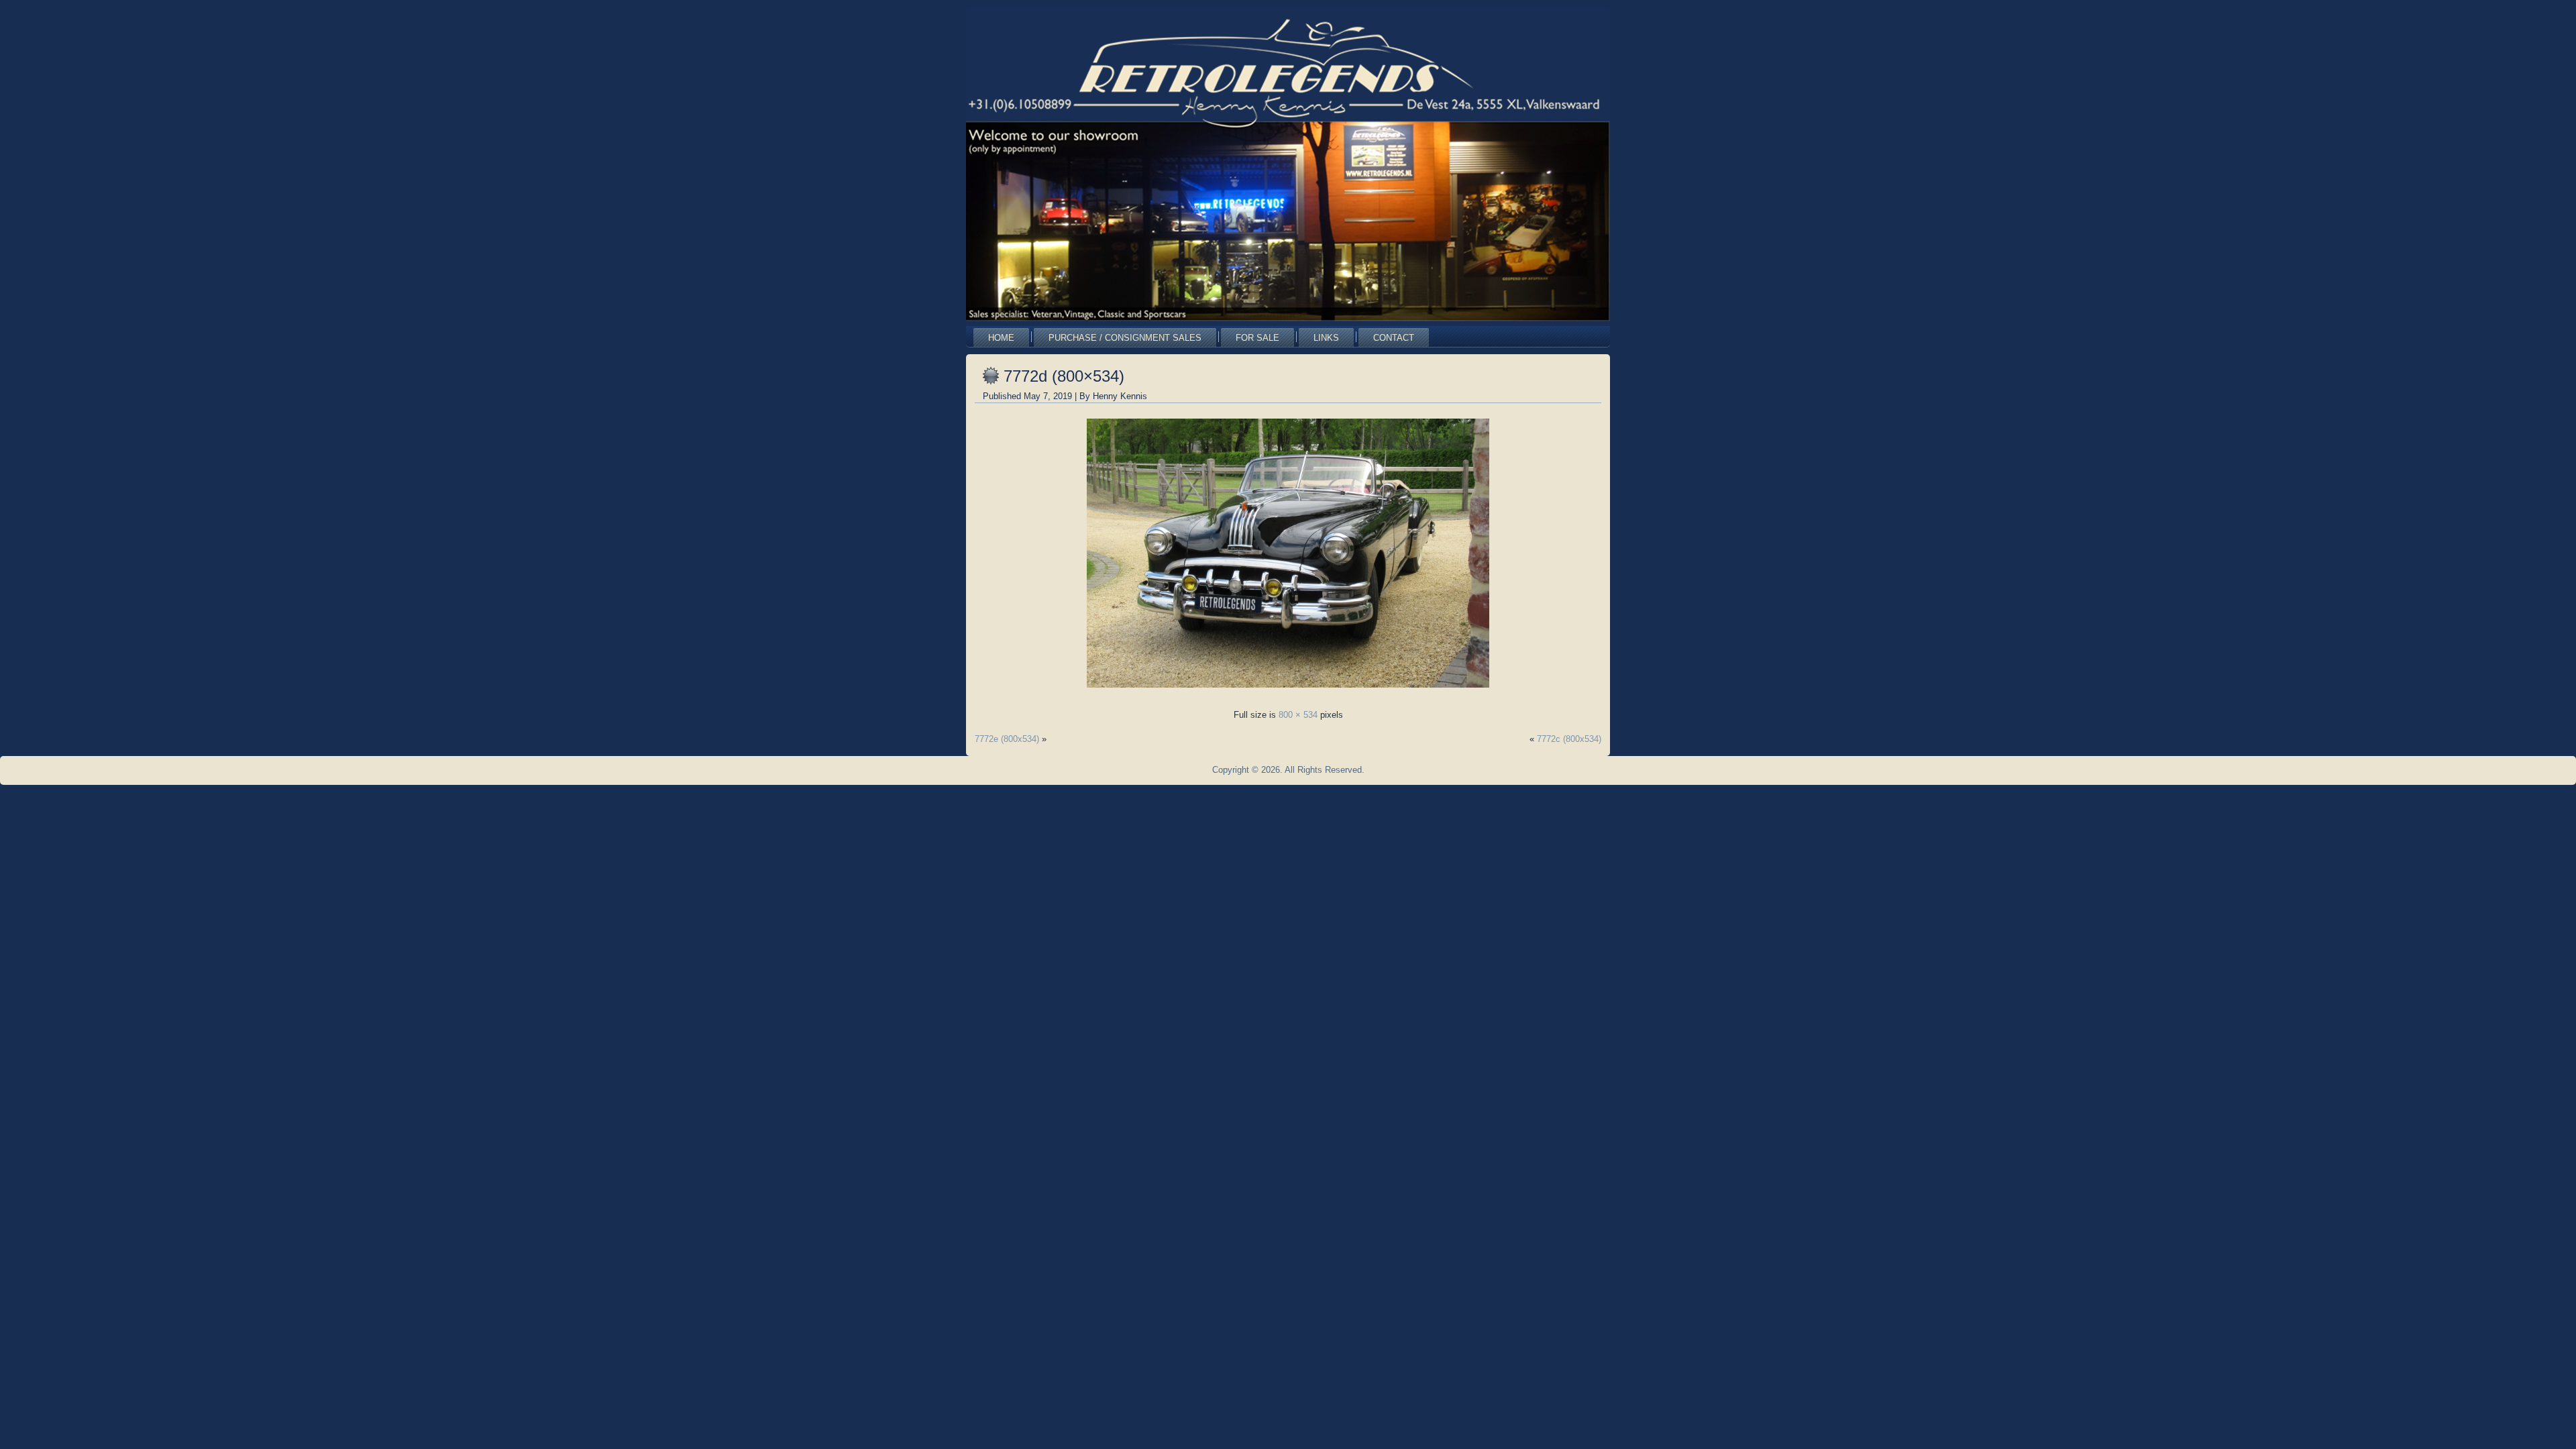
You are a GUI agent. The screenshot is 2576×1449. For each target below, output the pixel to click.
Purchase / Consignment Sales (1125, 338)
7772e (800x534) (1007, 739)
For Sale (1257, 338)
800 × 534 (1298, 715)
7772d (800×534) (1064, 376)
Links (1326, 338)
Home (1001, 338)
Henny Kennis (1120, 396)
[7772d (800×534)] (1288, 691)
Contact (1394, 338)
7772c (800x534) (1569, 739)
